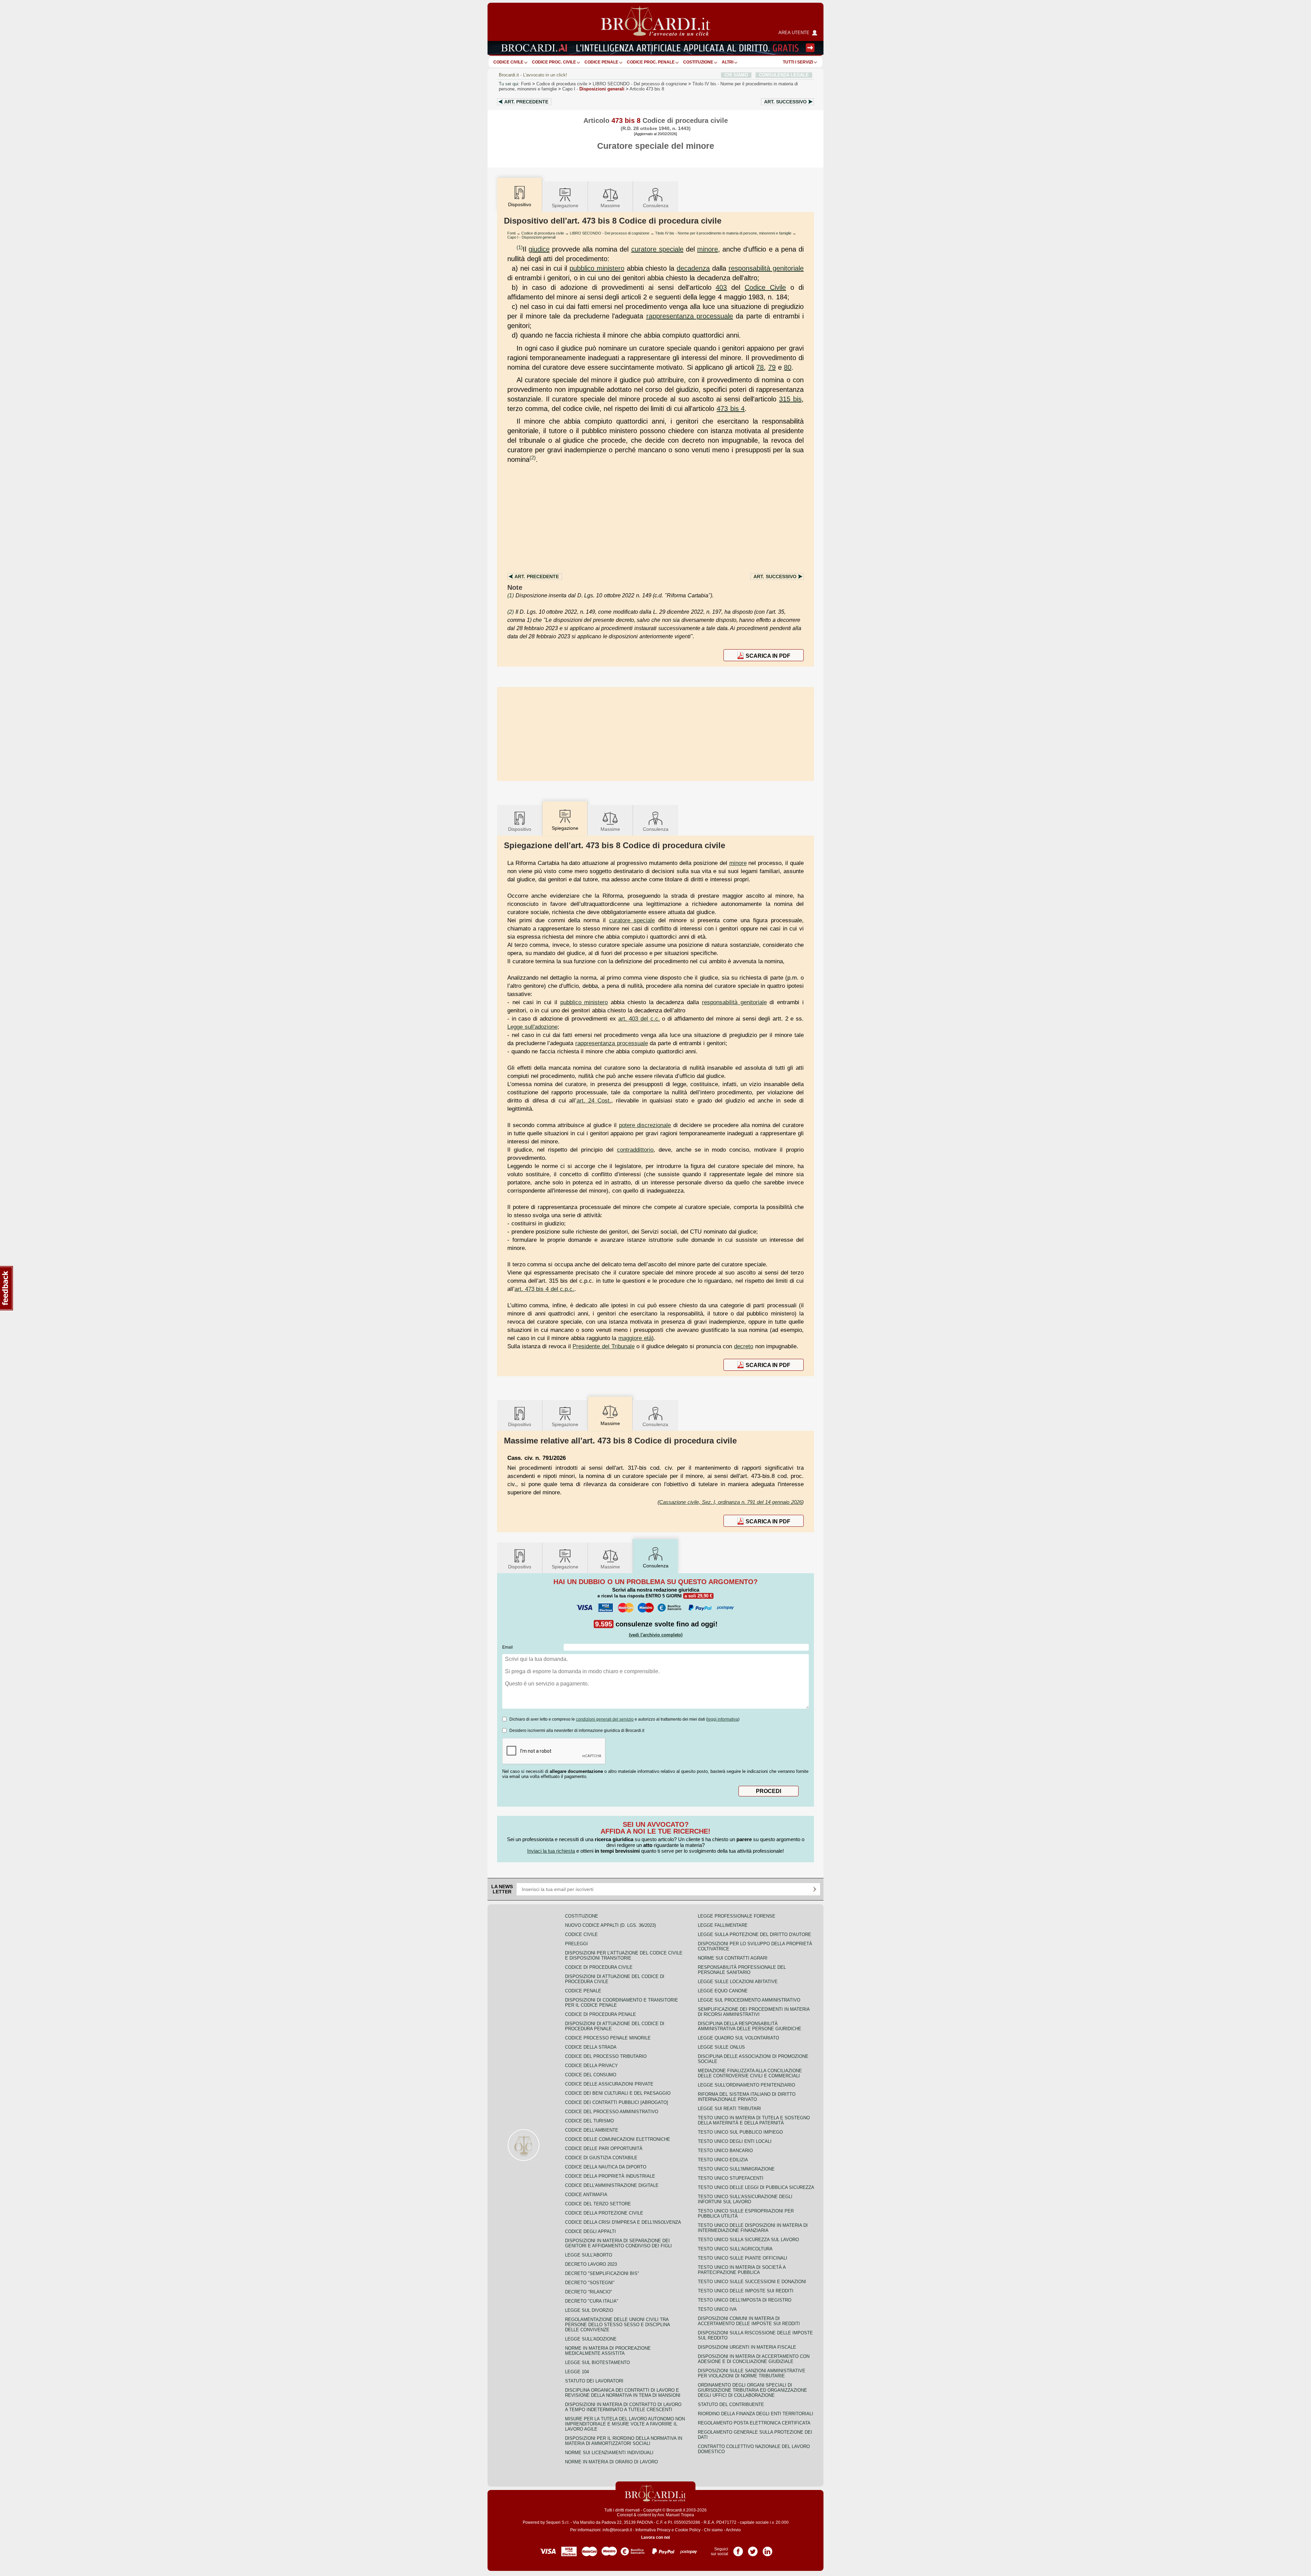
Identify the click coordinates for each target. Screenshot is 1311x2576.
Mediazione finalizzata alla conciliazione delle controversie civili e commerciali (750, 2073)
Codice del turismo (589, 2121)
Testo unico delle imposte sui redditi (746, 2291)
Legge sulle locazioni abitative (738, 1982)
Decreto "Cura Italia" (592, 2301)
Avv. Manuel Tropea (676, 2515)
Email (508, 1647)
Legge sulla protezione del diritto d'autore (755, 1934)
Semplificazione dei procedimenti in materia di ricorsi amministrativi (754, 2012)
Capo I (593, 89)
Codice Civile (508, 62)
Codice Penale (601, 62)
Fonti (526, 84)
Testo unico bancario (725, 2151)
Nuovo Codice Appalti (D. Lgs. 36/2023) (610, 1925)
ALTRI (728, 62)
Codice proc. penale (651, 62)
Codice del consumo (591, 2075)
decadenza (693, 268)
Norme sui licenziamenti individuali (609, 2453)
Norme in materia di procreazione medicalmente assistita (608, 2351)
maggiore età (635, 1338)
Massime (610, 205)
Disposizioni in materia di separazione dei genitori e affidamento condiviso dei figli (618, 2243)
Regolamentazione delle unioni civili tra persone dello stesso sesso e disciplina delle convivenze (617, 2325)
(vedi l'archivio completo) (656, 1635)
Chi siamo (713, 2530)
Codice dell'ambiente (592, 2130)
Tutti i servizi (798, 62)
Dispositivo (520, 829)
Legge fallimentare (723, 1925)
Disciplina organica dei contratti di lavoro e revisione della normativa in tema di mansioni (623, 2393)
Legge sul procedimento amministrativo (749, 2000)
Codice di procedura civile (562, 84)
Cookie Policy (688, 2530)
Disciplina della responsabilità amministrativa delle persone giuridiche (750, 2026)
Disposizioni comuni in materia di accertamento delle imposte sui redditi (749, 2321)
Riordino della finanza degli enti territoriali (756, 2414)
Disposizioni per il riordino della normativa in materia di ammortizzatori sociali (624, 2441)
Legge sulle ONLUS (721, 2047)
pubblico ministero (597, 268)
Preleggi (576, 1944)
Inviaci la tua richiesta (551, 1851)
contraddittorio (635, 1150)
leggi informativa (723, 1719)
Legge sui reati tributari (729, 2109)
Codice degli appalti (590, 2231)
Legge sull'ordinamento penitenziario (746, 2085)
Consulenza (656, 205)
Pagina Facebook (738, 2549)
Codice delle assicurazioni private (609, 2084)
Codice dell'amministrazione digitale (612, 2185)
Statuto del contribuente (731, 2404)
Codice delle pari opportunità (604, 2148)
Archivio (733, 2530)
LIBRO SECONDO (640, 84)
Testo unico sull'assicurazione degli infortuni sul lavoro (745, 2199)
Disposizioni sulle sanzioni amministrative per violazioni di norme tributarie (752, 2373)
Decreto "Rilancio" (589, 2292)
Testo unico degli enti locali (735, 2141)
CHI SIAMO (736, 75)
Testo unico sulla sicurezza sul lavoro (748, 2240)
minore (708, 249)
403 (721, 287)
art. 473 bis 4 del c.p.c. (544, 1289)
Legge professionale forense (737, 1916)
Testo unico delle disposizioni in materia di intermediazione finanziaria (753, 2228)
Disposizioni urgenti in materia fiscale (747, 2347)
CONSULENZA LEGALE (784, 75)
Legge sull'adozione (532, 1027)
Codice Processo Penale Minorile (608, 2038)
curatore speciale (657, 249)
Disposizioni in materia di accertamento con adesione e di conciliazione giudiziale (754, 2359)
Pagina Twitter (753, 2549)
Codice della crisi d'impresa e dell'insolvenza (623, 2222)
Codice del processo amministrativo (612, 2112)
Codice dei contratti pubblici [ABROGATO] (617, 2102)
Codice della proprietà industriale (610, 2176)
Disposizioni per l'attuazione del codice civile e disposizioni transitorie (624, 1955)
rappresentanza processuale (690, 316)
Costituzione (698, 62)
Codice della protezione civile (604, 2213)
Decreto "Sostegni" (590, 2283)
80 (788, 367)
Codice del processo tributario (606, 2056)
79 (772, 367)
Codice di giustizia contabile (601, 2158)
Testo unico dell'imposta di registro (745, 2300)
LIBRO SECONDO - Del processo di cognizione (610, 233)
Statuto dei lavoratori (594, 2381)
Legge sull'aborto (589, 2255)
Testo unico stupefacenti (731, 2178)
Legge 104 (577, 2372)
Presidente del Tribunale (603, 1346)
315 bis (790, 399)
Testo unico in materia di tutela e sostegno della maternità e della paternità (754, 2120)
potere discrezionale (645, 1125)
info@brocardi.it (617, 2530)
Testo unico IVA (717, 2309)
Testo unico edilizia (723, 2160)
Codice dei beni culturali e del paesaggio (618, 2093)
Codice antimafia (586, 2195)
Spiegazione (565, 205)
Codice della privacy (591, 2066)
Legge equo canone (723, 1991)
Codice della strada (591, 2047)
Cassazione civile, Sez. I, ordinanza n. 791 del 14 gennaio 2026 (731, 1502)
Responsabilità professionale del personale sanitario (742, 1970)
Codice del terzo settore (598, 2204)
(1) (520, 247)
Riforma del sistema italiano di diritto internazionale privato (747, 2097)
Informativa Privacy (653, 2530)
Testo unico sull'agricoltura (735, 2249)
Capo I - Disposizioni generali (531, 237)
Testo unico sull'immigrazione (736, 2169)
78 (760, 367)
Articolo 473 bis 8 (647, 89)
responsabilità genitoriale (766, 268)
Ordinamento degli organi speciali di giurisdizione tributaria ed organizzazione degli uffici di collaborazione (752, 2390)
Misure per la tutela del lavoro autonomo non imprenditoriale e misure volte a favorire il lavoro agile (625, 2424)
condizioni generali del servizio (605, 1719)
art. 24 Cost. (594, 1100)
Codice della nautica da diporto (606, 2167)
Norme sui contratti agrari (733, 1958)
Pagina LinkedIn (767, 2549)
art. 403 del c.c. (639, 1019)
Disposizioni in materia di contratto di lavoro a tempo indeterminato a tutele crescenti (623, 2407)
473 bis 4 (731, 409)
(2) (533, 458)
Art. (526, 102)
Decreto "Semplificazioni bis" (602, 2273)
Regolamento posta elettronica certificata (754, 2423)
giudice (539, 249)
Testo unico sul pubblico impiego (740, 2132)
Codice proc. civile (554, 62)
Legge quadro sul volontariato (738, 2038)
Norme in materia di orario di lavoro (611, 2462)
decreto (744, 1346)
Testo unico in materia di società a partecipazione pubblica (742, 2270)
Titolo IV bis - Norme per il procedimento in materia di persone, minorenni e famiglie (723, 233)
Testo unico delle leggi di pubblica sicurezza (756, 2187)
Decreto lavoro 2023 (591, 2264)
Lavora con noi (655, 2537)
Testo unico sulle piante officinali (743, 2258)
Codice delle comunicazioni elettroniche (618, 2139)
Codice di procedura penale (601, 2014)
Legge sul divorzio (589, 2310)
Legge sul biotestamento (597, 2362)
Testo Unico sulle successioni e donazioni (752, 2282)
